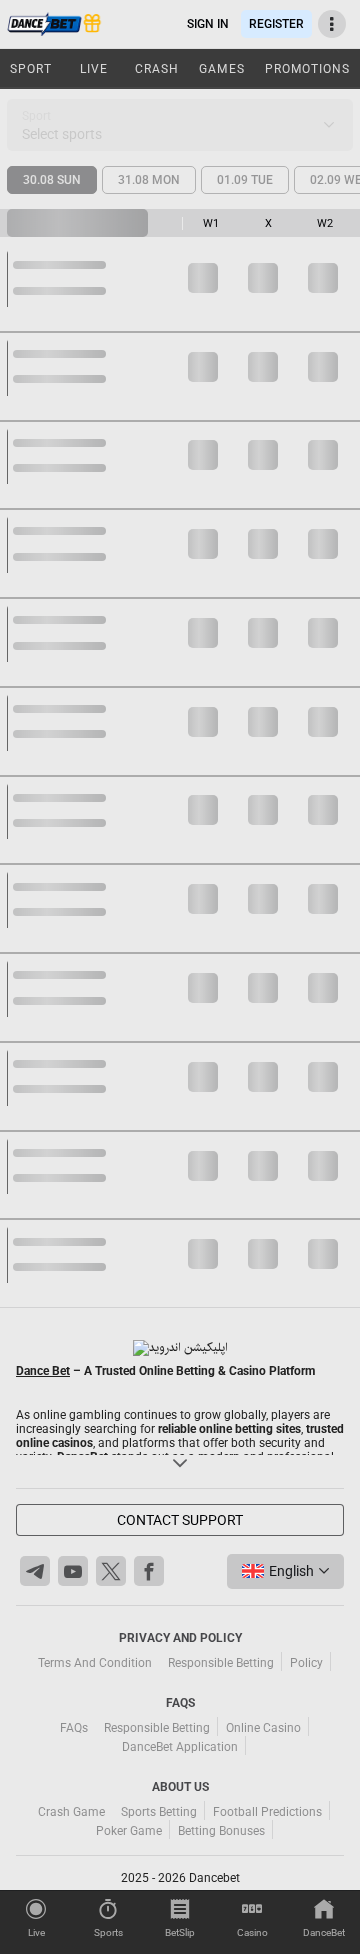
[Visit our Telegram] (35, 1571)
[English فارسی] (285, 1571)
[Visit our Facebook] (149, 1571)
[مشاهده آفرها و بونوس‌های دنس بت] (91, 24)
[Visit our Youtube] (73, 1571)
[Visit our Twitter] (111, 1571)
